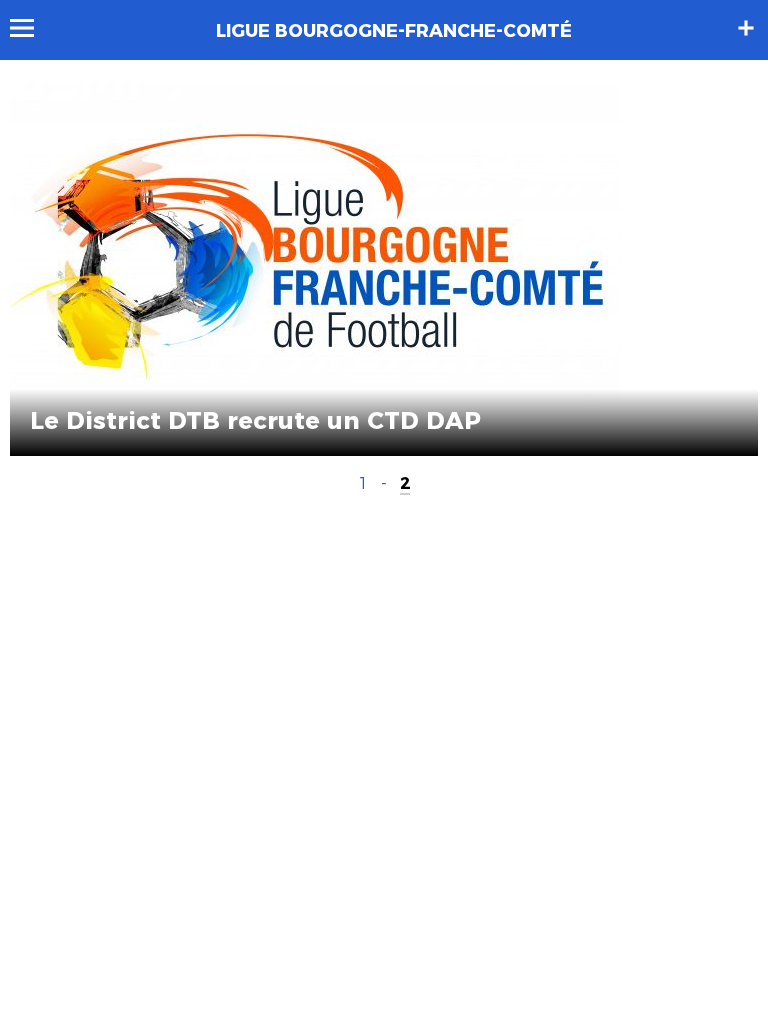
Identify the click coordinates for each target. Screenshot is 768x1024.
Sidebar (746, 28)
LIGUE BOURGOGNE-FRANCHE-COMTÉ (394, 31)
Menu (31, 28)
